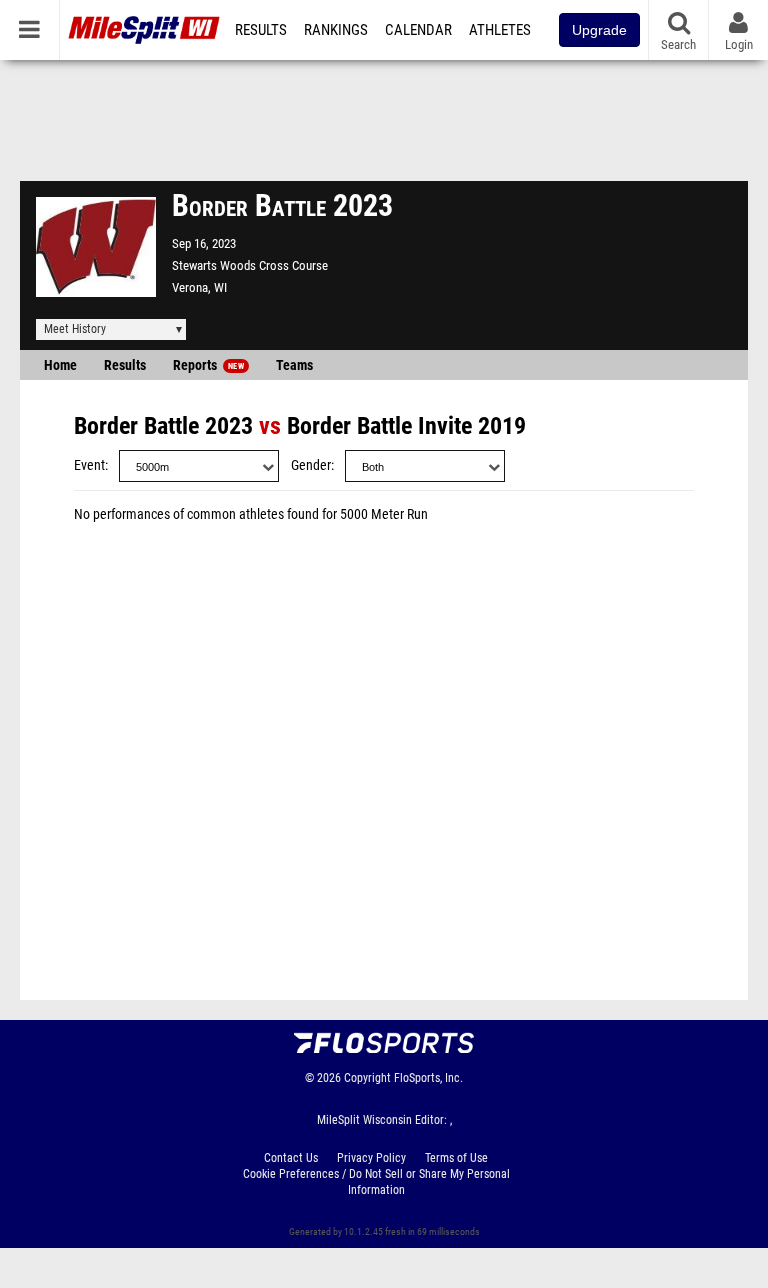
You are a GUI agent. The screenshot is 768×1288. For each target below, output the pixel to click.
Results (261, 30)
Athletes (500, 30)
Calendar (418, 30)
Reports (208, 365)
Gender (311, 465)
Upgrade (599, 30)
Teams (294, 365)
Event (89, 465)
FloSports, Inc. (428, 1078)
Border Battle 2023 (163, 426)
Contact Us (291, 1158)
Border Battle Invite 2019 (406, 426)
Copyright (367, 1078)
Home (60, 365)
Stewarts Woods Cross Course (250, 265)
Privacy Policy (371, 1158)
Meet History (75, 329)
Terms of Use (456, 1158)
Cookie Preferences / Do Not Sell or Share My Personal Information (376, 1182)
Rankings (336, 30)
